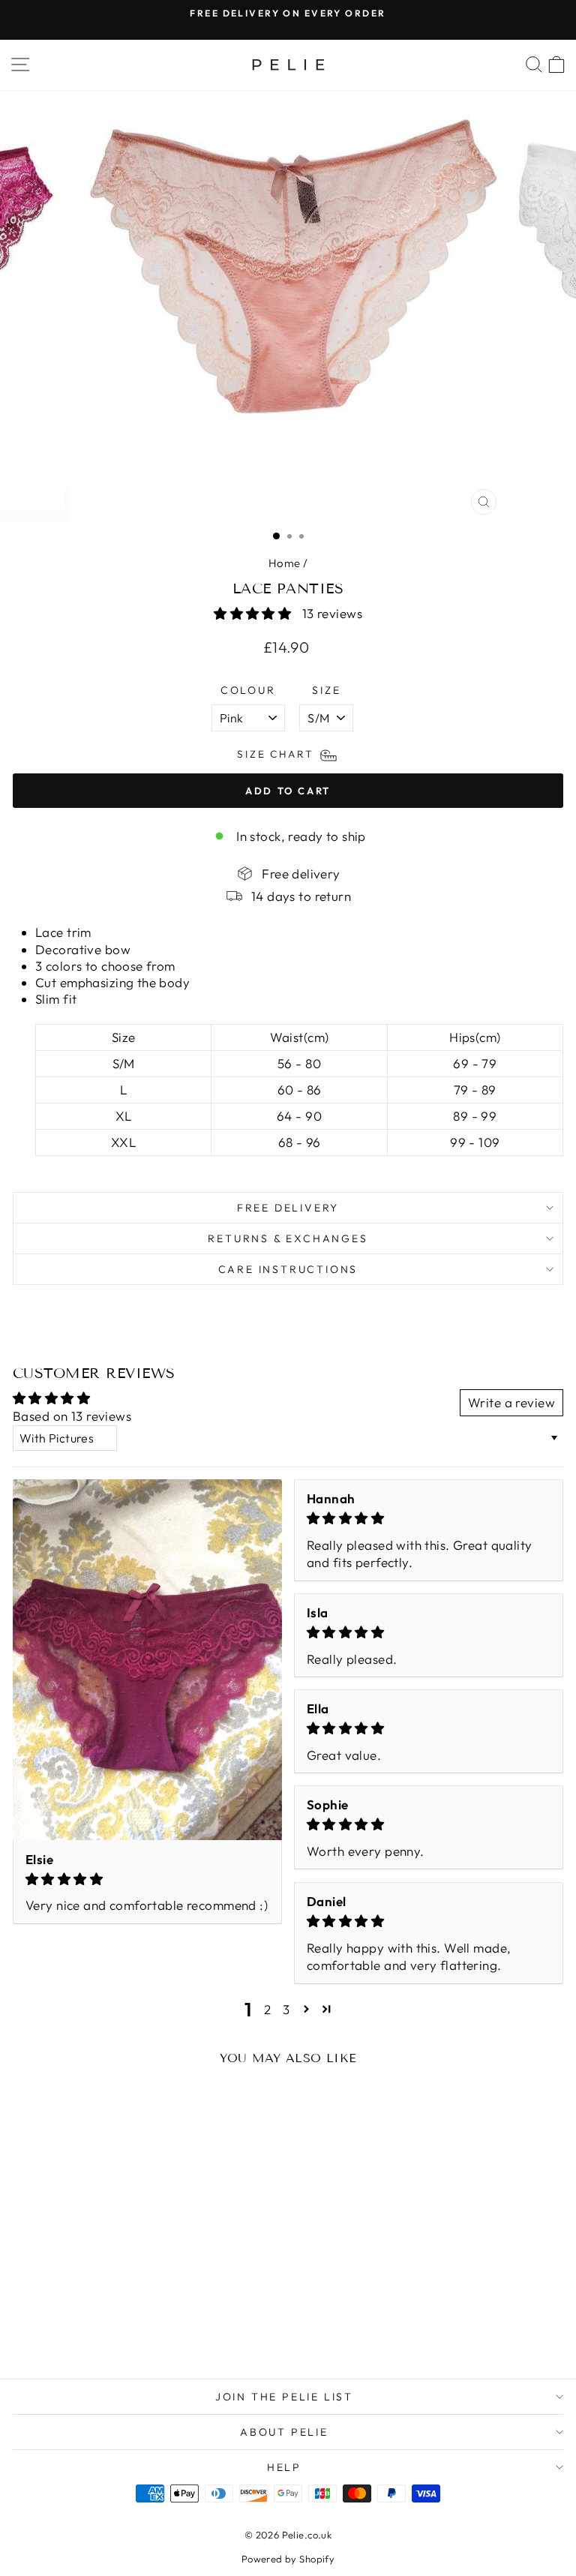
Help (284, 2467)
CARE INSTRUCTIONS (288, 1269)
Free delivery (288, 1208)
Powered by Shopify (288, 2559)
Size (326, 690)
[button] (254, 613)
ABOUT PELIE (284, 2432)
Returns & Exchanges (288, 1238)
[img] (147, 1879)
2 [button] (267, 2009)
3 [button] (286, 2009)
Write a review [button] (511, 1402)
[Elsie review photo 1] (147, 1660)
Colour (248, 690)
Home (285, 563)
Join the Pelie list (284, 2397)
